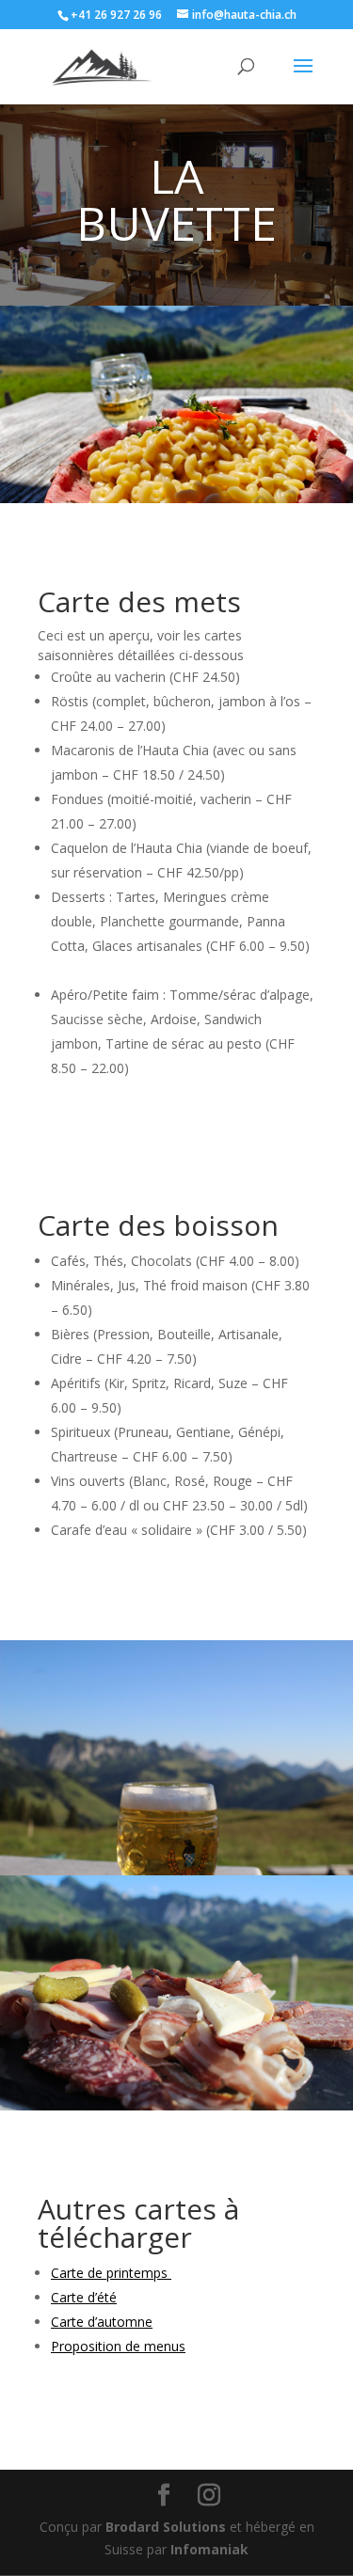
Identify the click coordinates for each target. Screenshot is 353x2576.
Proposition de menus (118, 2346)
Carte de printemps (111, 2273)
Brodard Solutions (166, 2527)
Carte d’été (84, 2297)
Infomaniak (209, 2549)
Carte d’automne (102, 2322)
